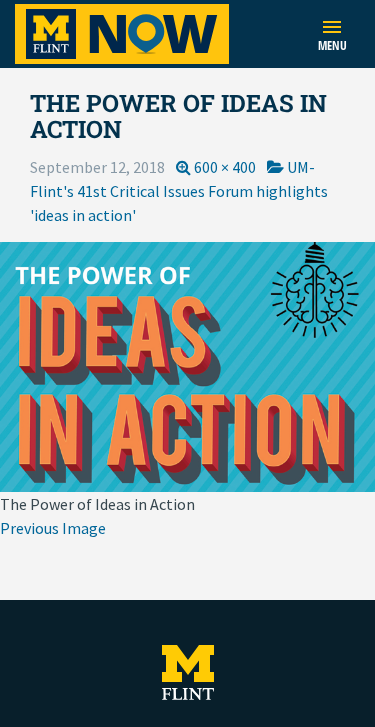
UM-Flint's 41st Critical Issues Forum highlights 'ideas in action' (179, 191)
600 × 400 (225, 167)
